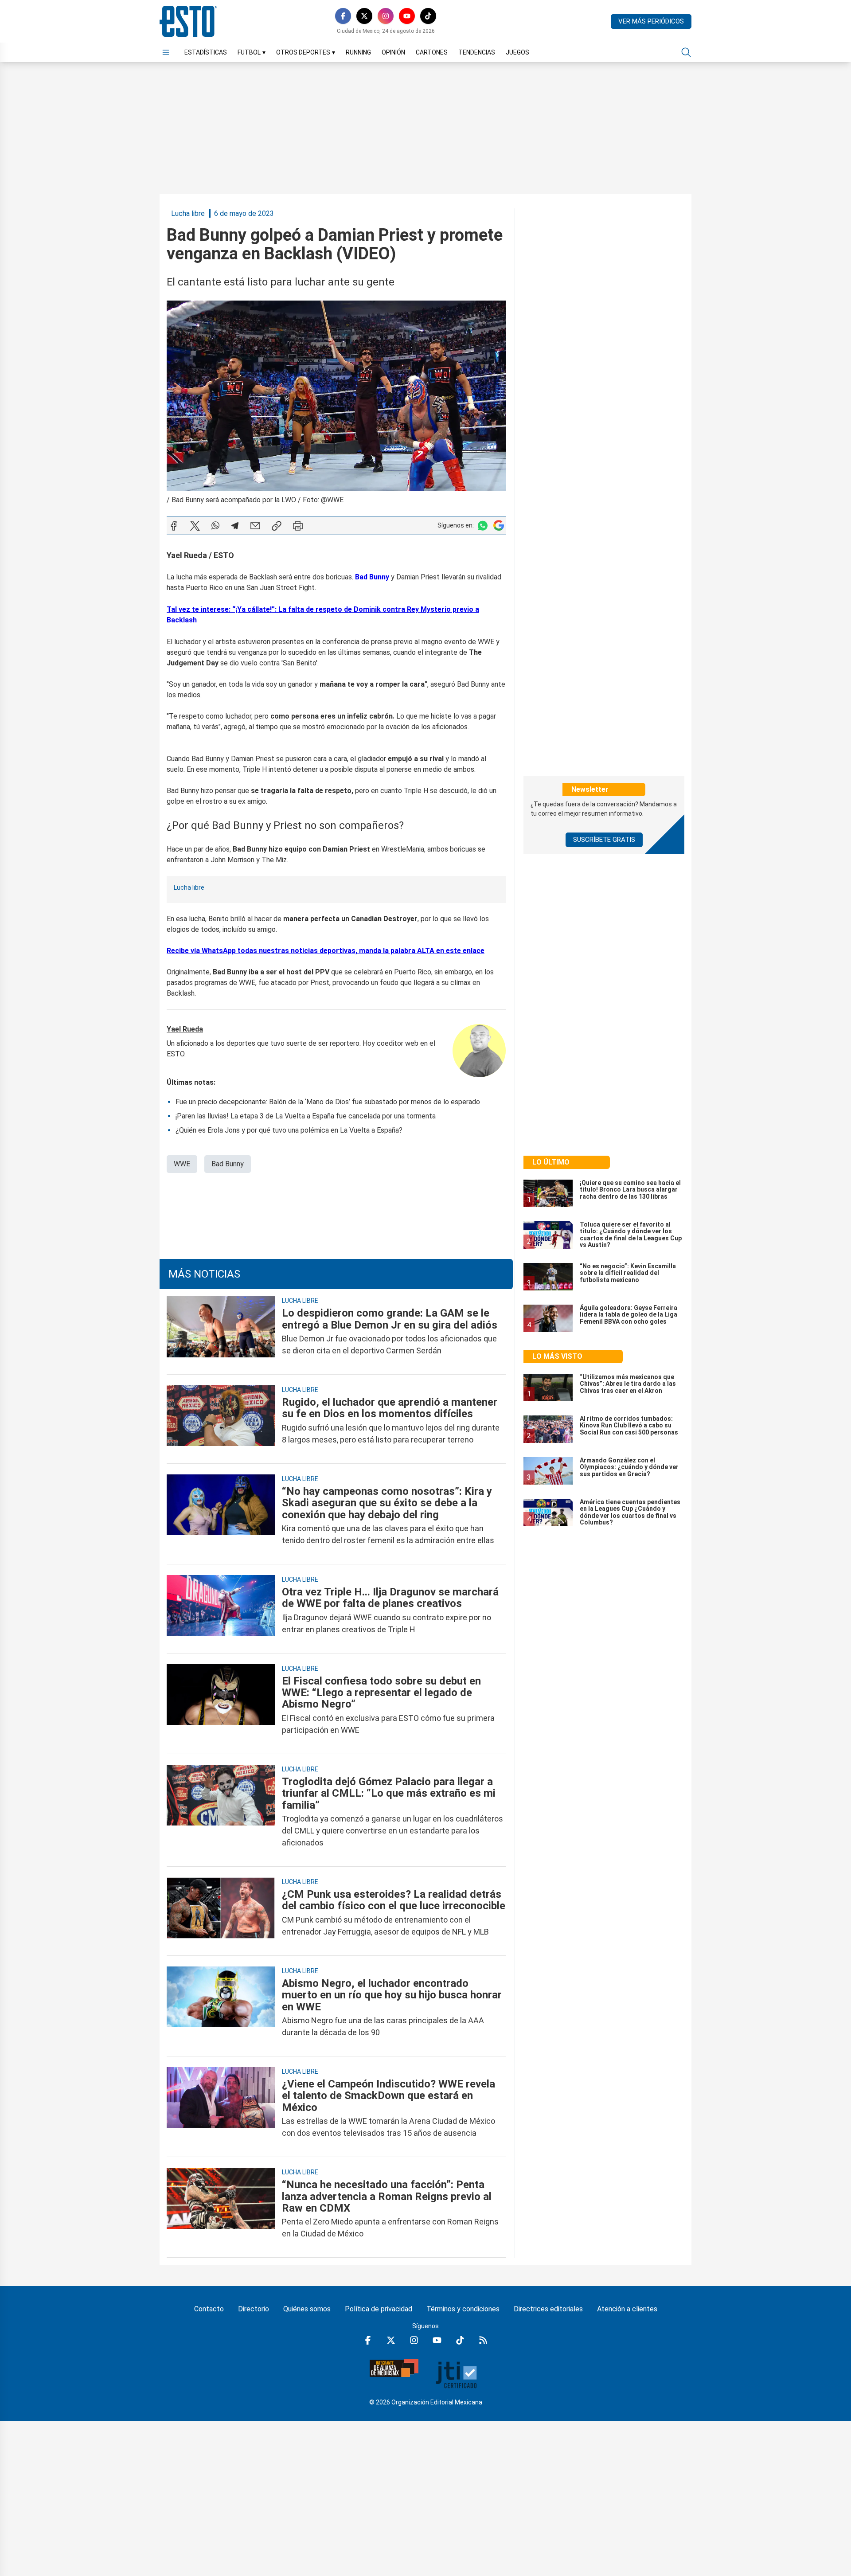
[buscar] (686, 52)
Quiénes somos (307, 2309)
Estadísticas (206, 52)
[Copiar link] (277, 526)
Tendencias (477, 52)
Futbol (252, 52)
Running (358, 52)
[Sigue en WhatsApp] (483, 526)
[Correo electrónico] (255, 526)
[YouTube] (407, 16)
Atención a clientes (627, 2309)
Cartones (432, 52)
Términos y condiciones (463, 2309)
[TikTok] (428, 16)
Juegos (517, 52)
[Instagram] (386, 16)
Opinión (393, 52)
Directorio (254, 2309)
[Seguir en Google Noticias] (499, 526)
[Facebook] (343, 16)
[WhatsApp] (215, 526)
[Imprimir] (298, 526)
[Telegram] (235, 526)
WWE (182, 1164)
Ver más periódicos (651, 21)
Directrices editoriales (548, 2309)
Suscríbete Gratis (604, 840)
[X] (364, 16)
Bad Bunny (228, 1164)
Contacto (209, 2309)
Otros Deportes (306, 52)
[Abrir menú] (166, 52)
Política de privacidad (379, 2309)
